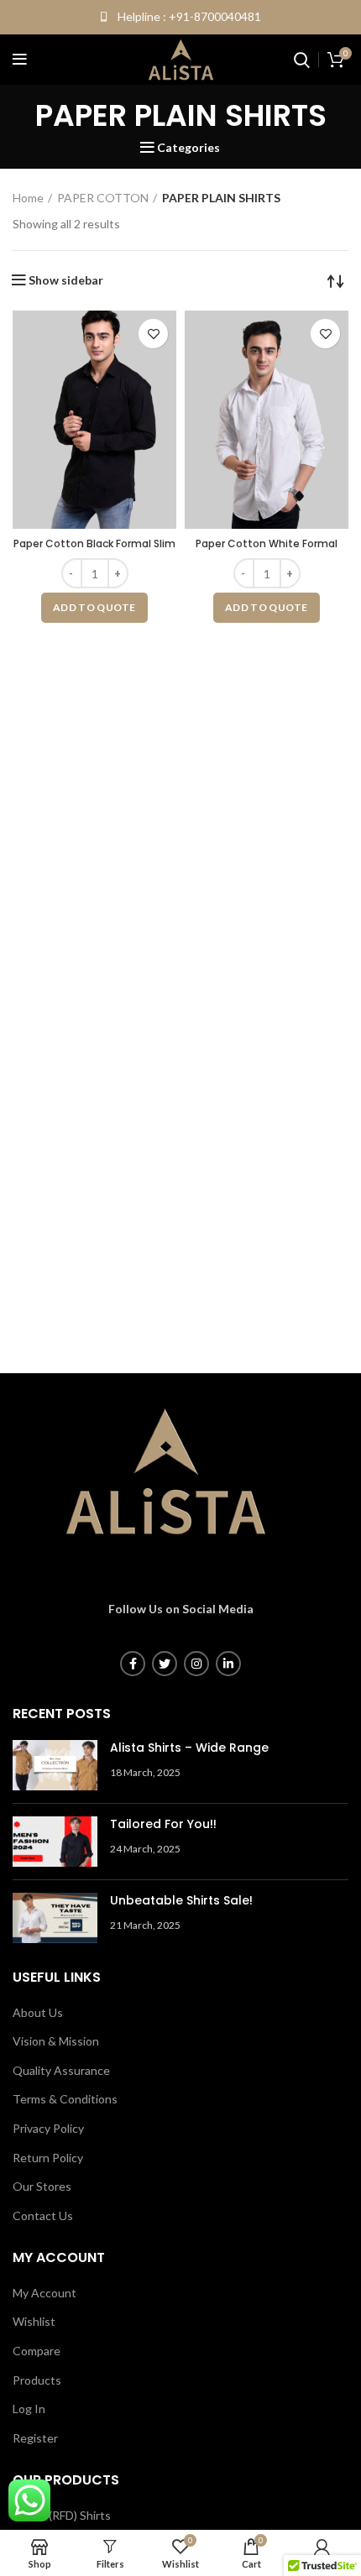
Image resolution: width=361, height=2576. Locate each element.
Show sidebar (66, 280)
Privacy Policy (48, 2128)
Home (28, 198)
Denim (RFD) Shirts (62, 2515)
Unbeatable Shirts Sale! (181, 1900)
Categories (188, 148)
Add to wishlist (153, 334)
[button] (94, 608)
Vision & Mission (56, 2041)
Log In (29, 2409)
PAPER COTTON (103, 198)
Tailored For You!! (163, 1824)
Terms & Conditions (65, 2099)
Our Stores (42, 2186)
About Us (38, 2012)
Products (37, 2380)
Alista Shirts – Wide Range (189, 1748)
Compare (37, 2351)
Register (35, 2438)
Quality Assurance (61, 2070)
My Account (44, 2293)
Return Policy (48, 2158)
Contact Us (43, 2215)
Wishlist (34, 2321)
